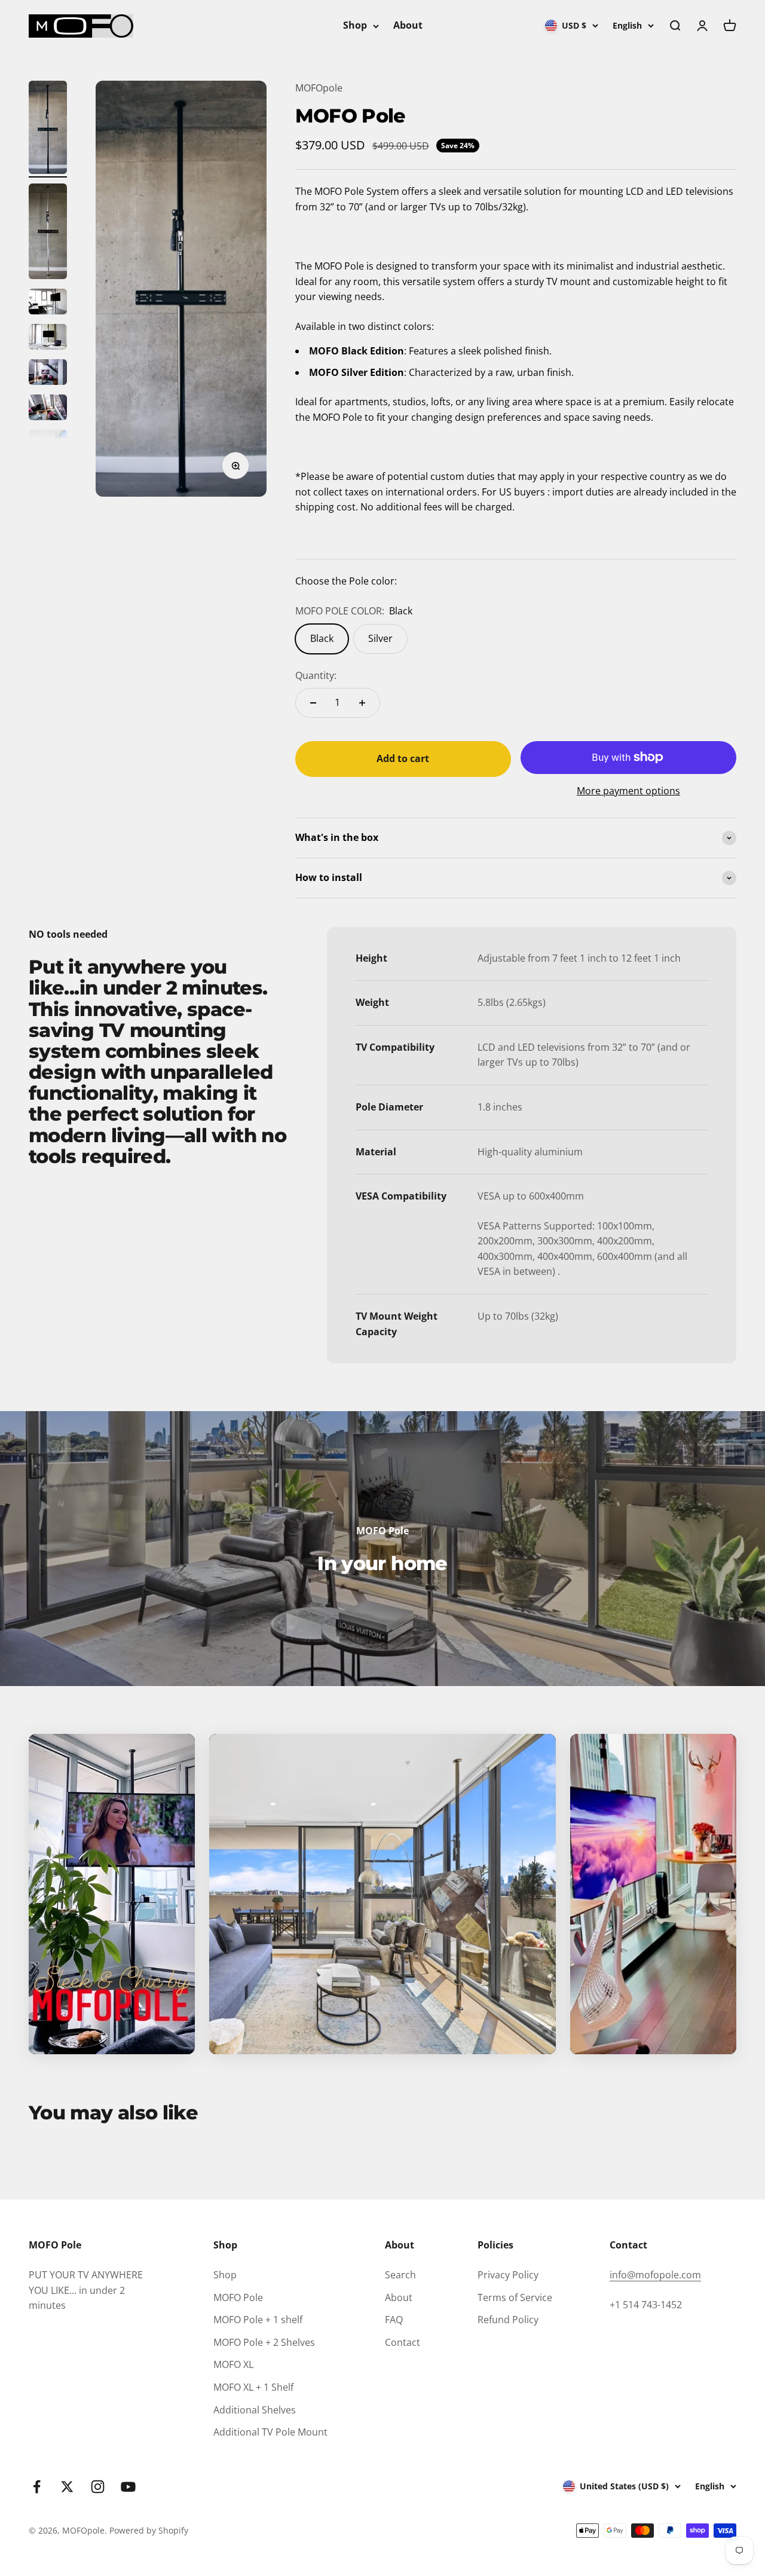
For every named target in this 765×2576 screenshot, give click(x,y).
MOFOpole (319, 88)
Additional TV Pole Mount (270, 2432)
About (408, 25)
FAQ (394, 2320)
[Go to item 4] (48, 339)
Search (400, 2275)
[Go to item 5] (48, 374)
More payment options (628, 791)
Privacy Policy (508, 2275)
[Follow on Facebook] (37, 2487)
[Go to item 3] (48, 303)
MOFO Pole (238, 2297)
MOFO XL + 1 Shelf (253, 2387)
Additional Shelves (255, 2410)
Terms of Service (515, 2297)
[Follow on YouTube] (128, 2487)
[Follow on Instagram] (98, 2487)
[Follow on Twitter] (67, 2487)
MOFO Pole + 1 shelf (258, 2320)
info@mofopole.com (655, 2275)
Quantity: (316, 675)
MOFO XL (233, 2364)
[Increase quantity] (362, 703)
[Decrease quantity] (313, 703)
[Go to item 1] (48, 129)
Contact (403, 2342)
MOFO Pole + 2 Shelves (264, 2342)
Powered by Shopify (149, 2530)
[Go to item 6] (48, 409)
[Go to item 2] (48, 233)
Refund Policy (508, 2320)
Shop (355, 25)
